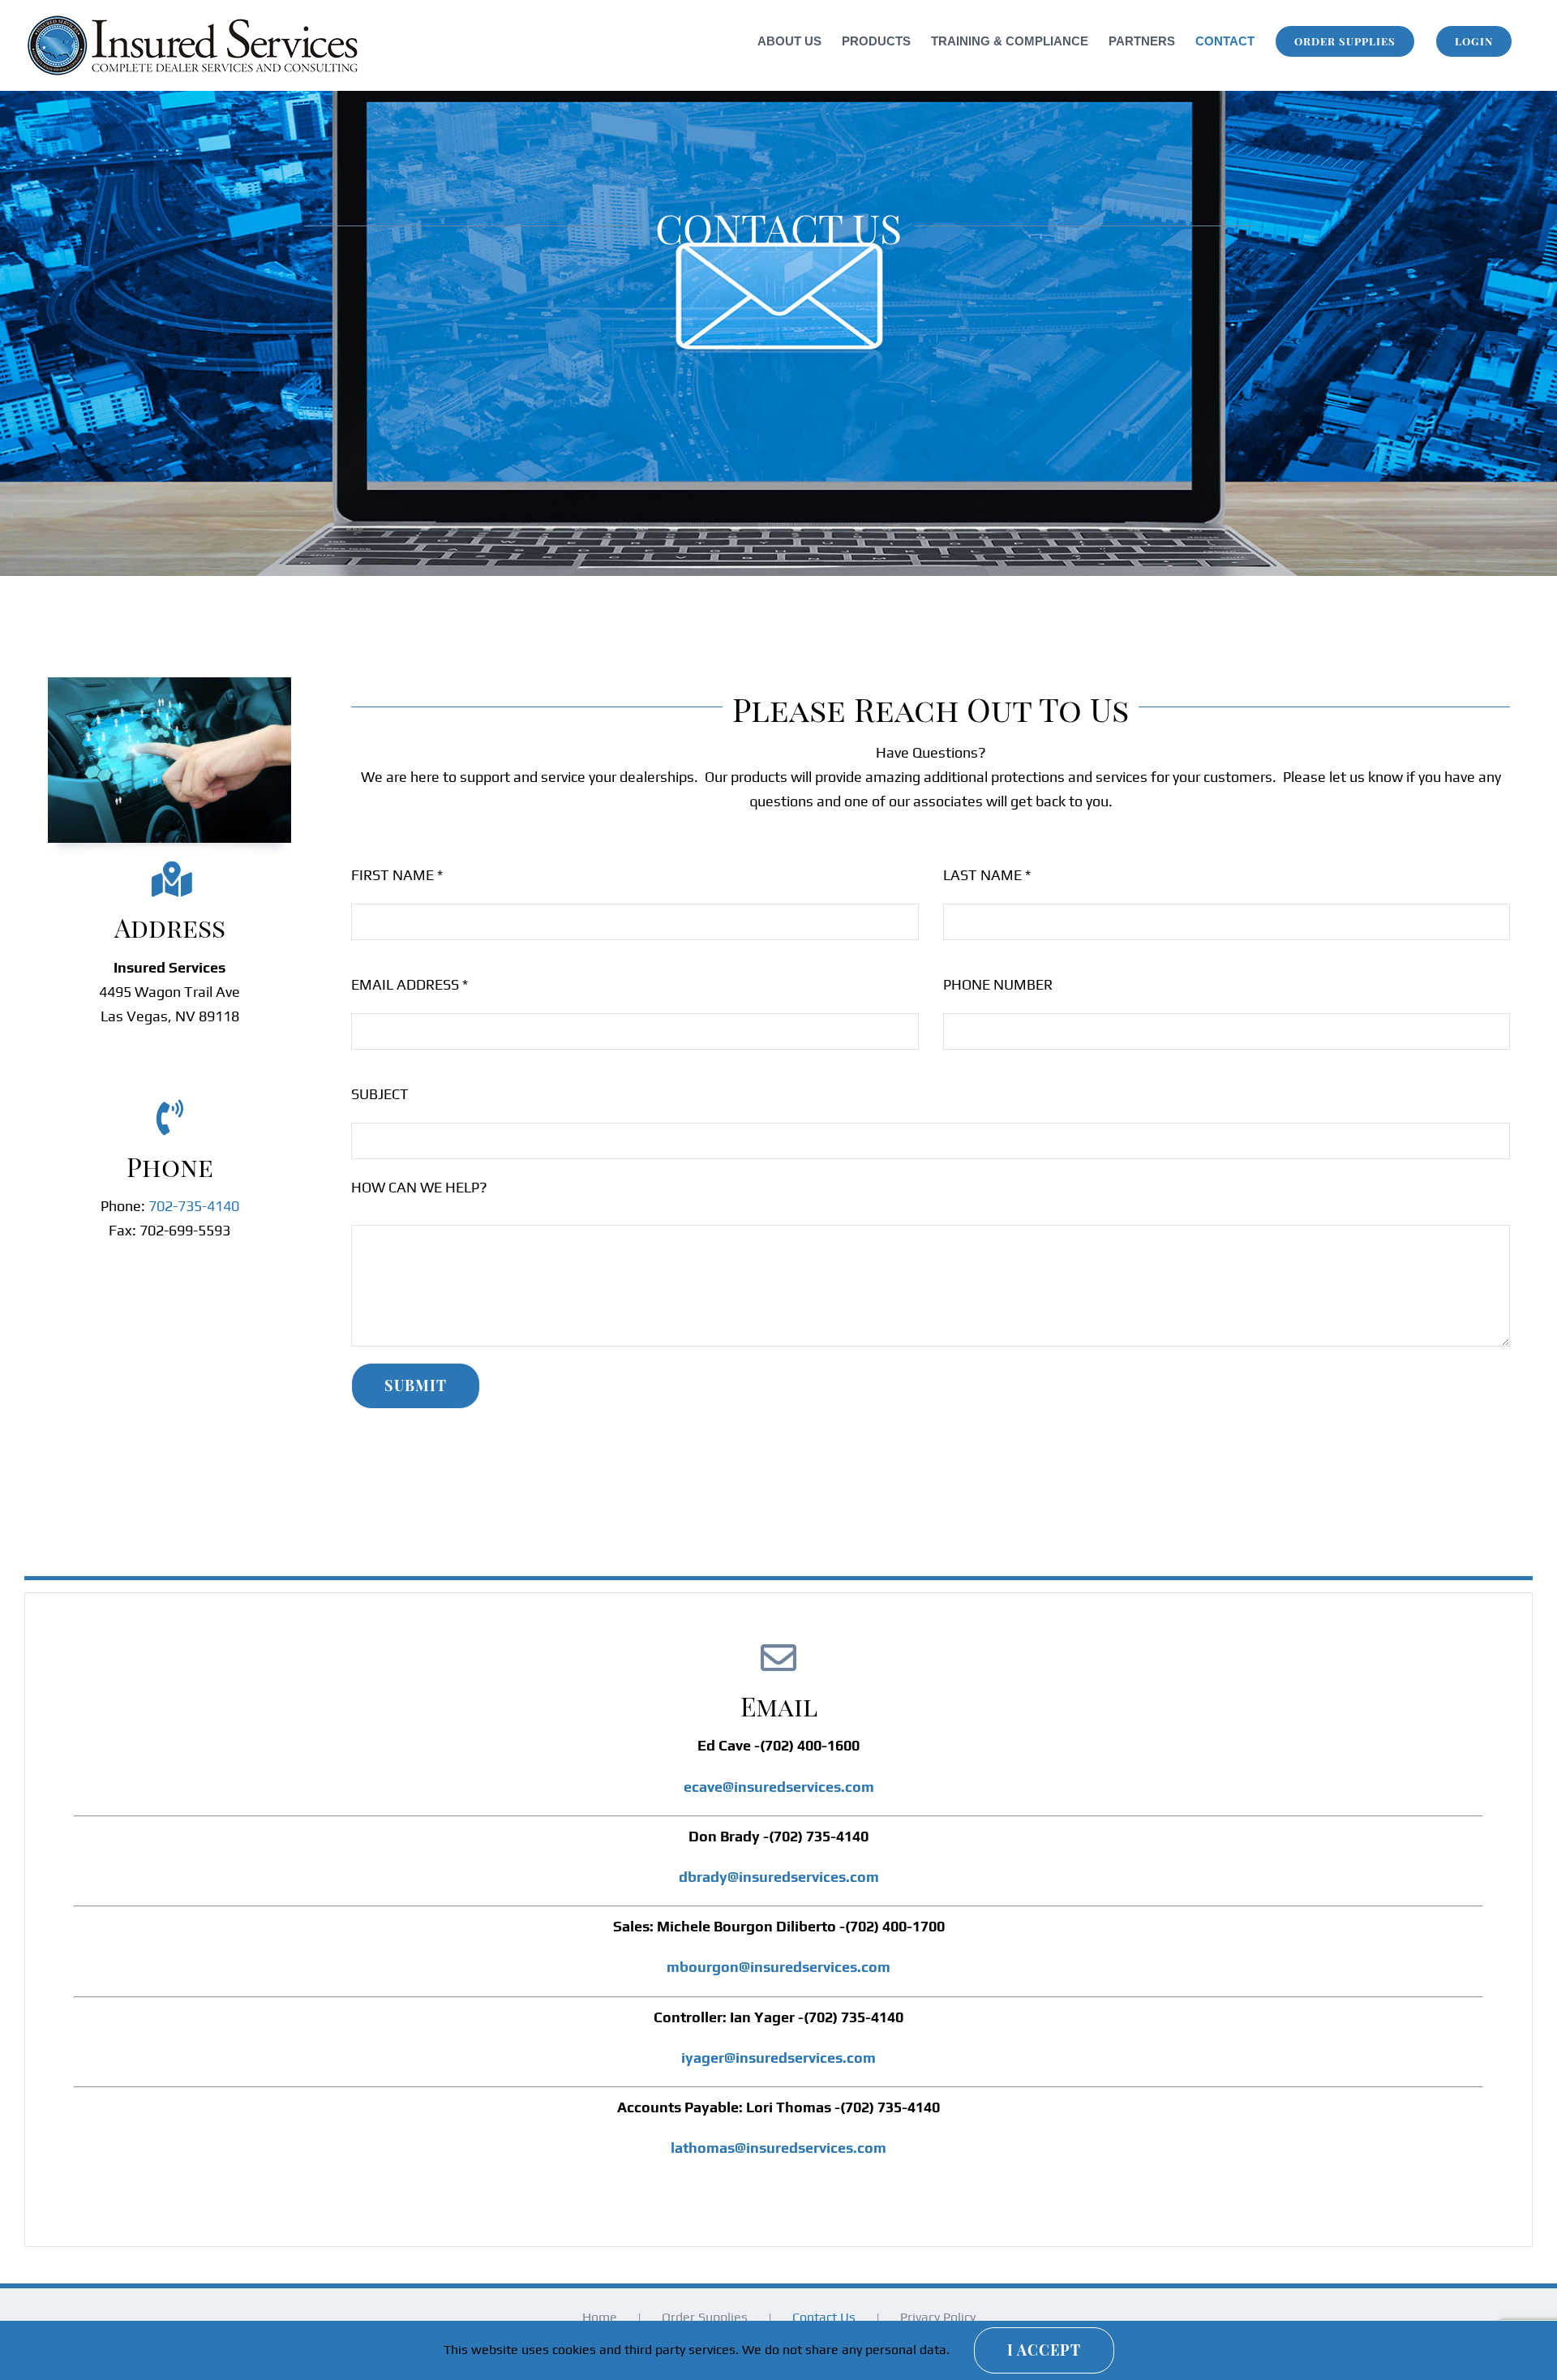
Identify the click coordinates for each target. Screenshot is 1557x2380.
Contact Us (824, 2317)
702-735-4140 (194, 1206)
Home (600, 2317)
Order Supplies (705, 2317)
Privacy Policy (938, 2317)
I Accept (1044, 2350)
